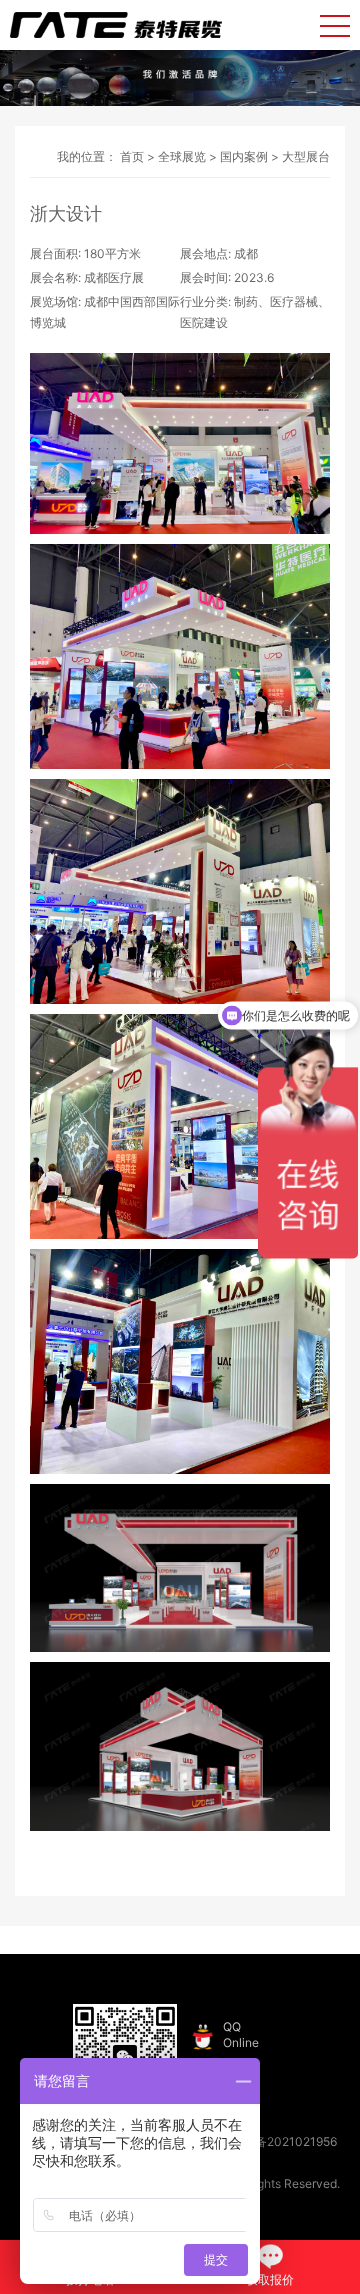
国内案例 (244, 156)
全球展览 (182, 156)
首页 (132, 156)
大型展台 (306, 156)
